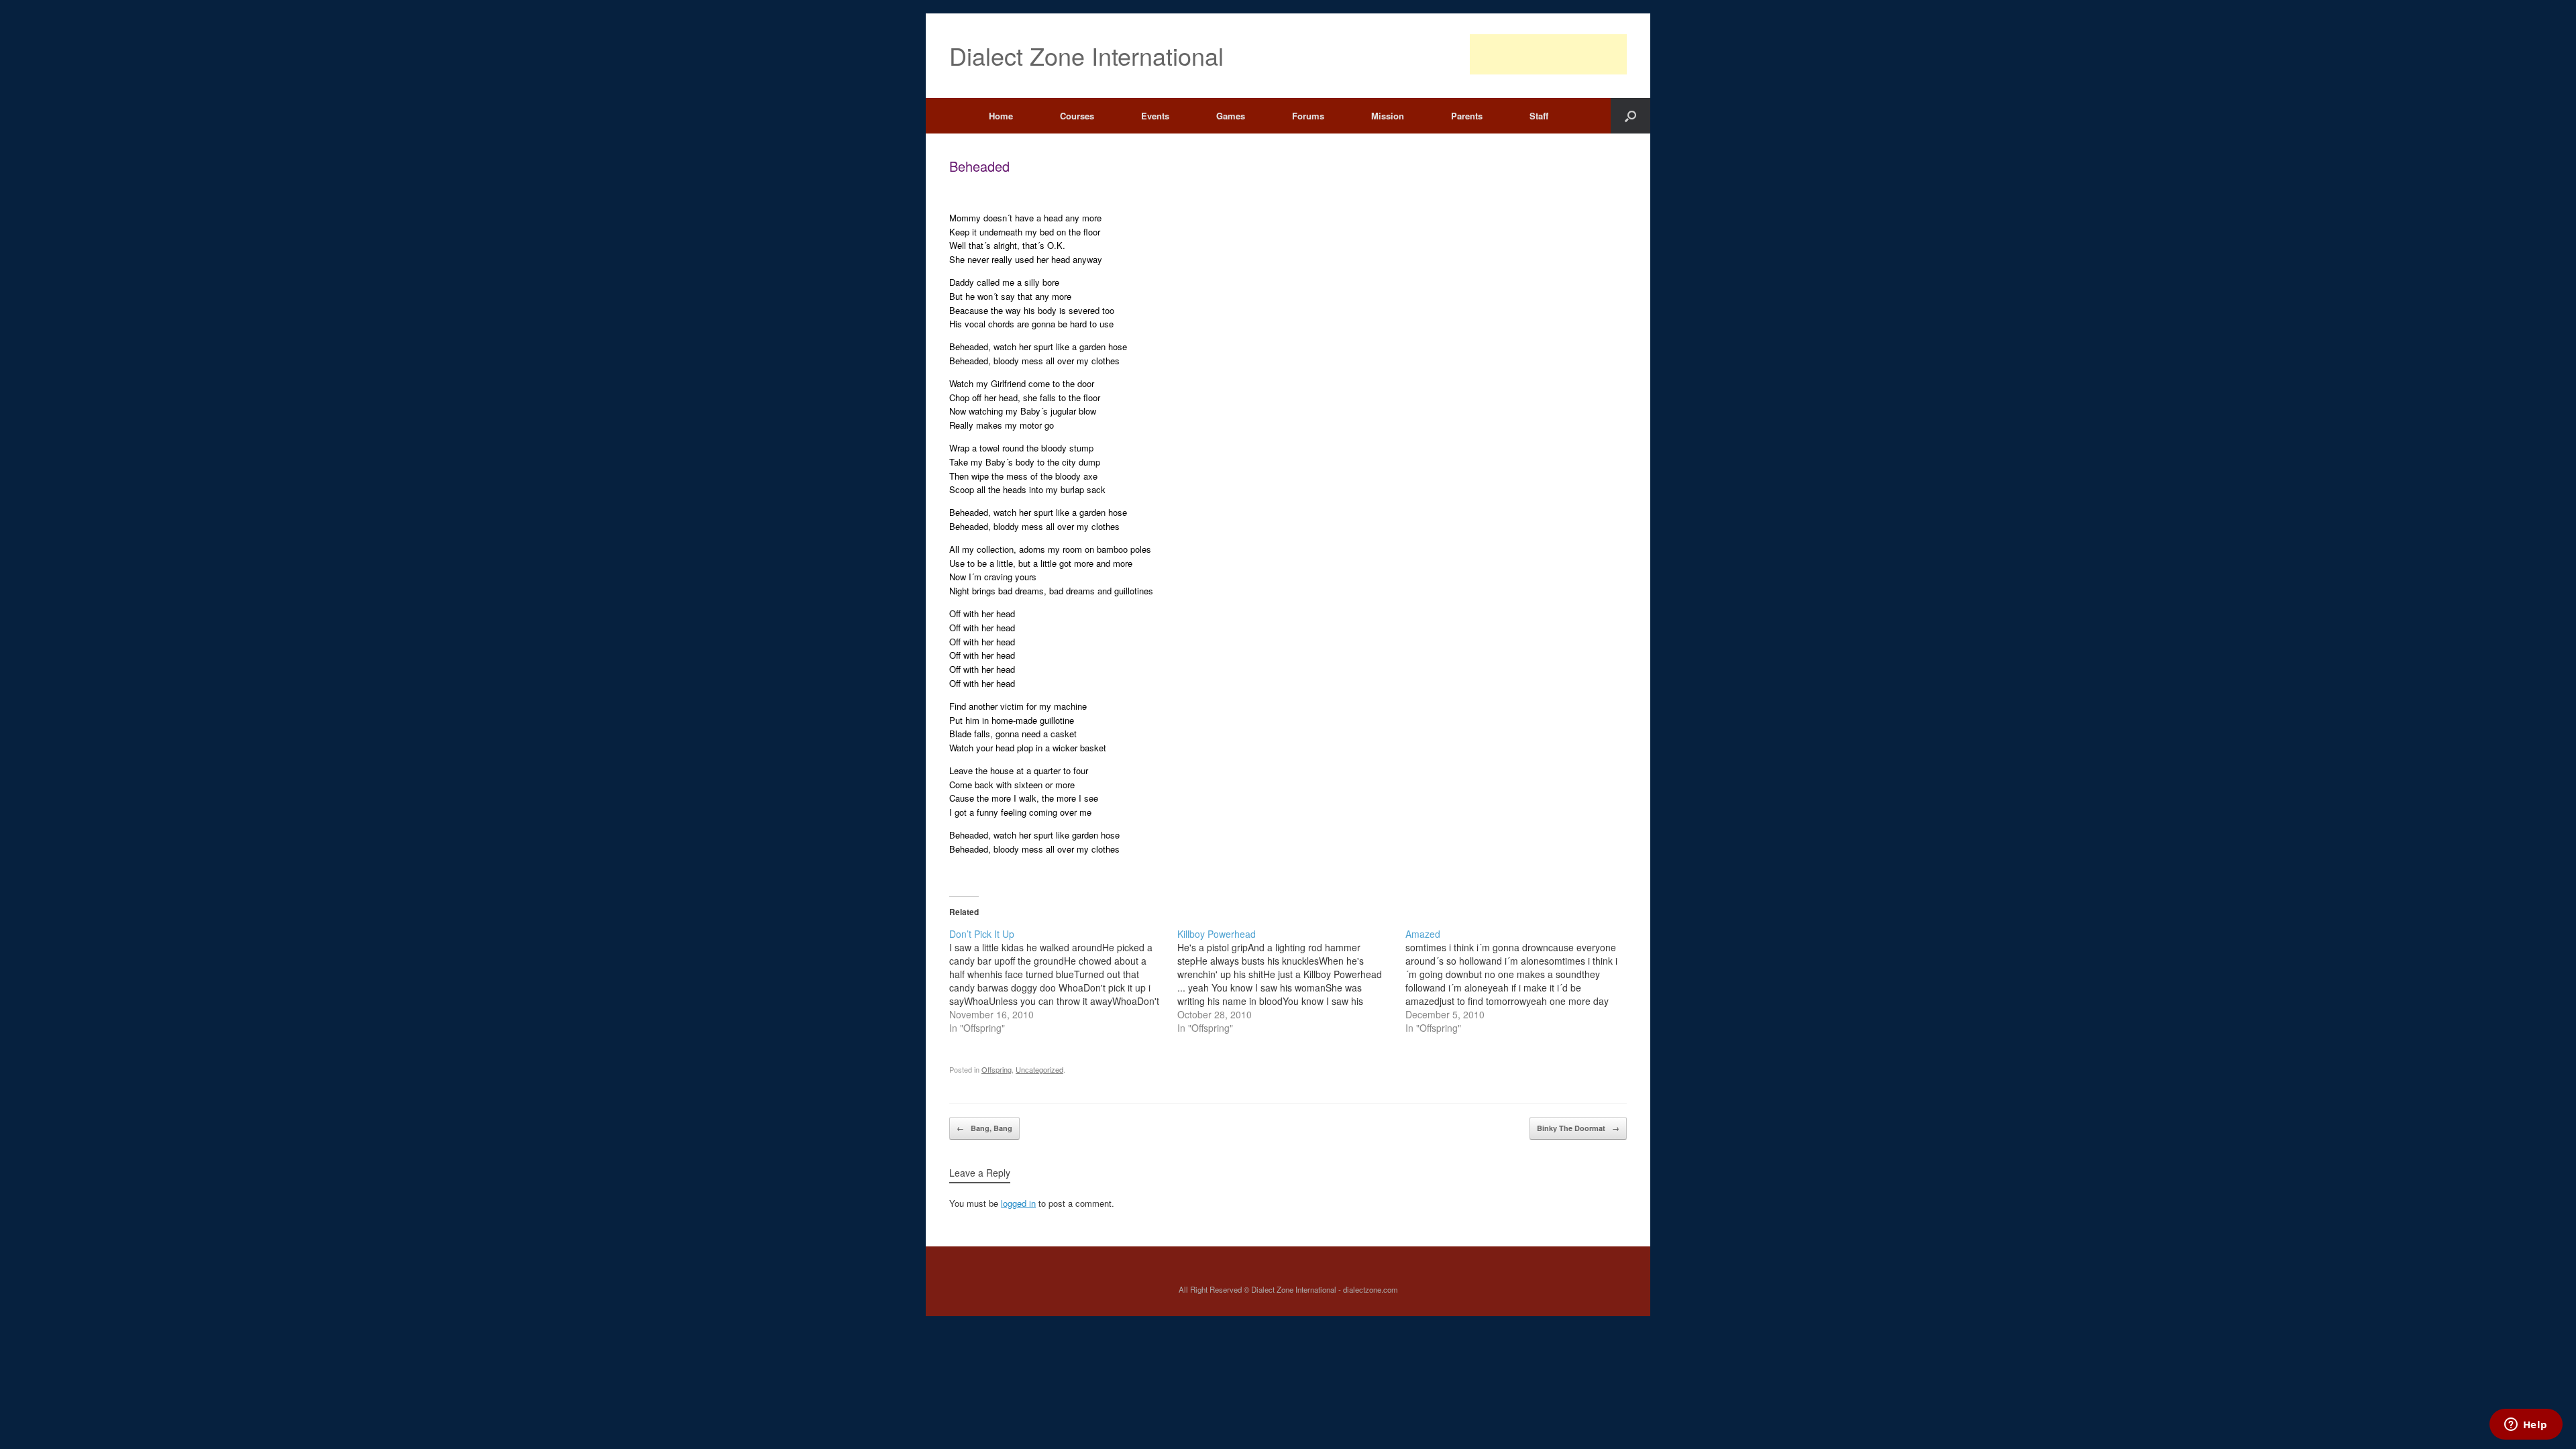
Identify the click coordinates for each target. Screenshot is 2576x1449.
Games (1231, 116)
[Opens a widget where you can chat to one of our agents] (2526, 1426)
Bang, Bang (984, 1128)
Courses (1077, 116)
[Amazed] (1519, 981)
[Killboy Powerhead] (1291, 981)
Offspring (997, 1069)
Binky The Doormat (1578, 1128)
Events (1155, 116)
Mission (1388, 116)
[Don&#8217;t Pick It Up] (1063, 981)
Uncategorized (1039, 1069)
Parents (1467, 116)
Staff (1539, 116)
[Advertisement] (1548, 54)
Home (1001, 116)
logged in (1018, 1203)
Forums (1308, 116)
